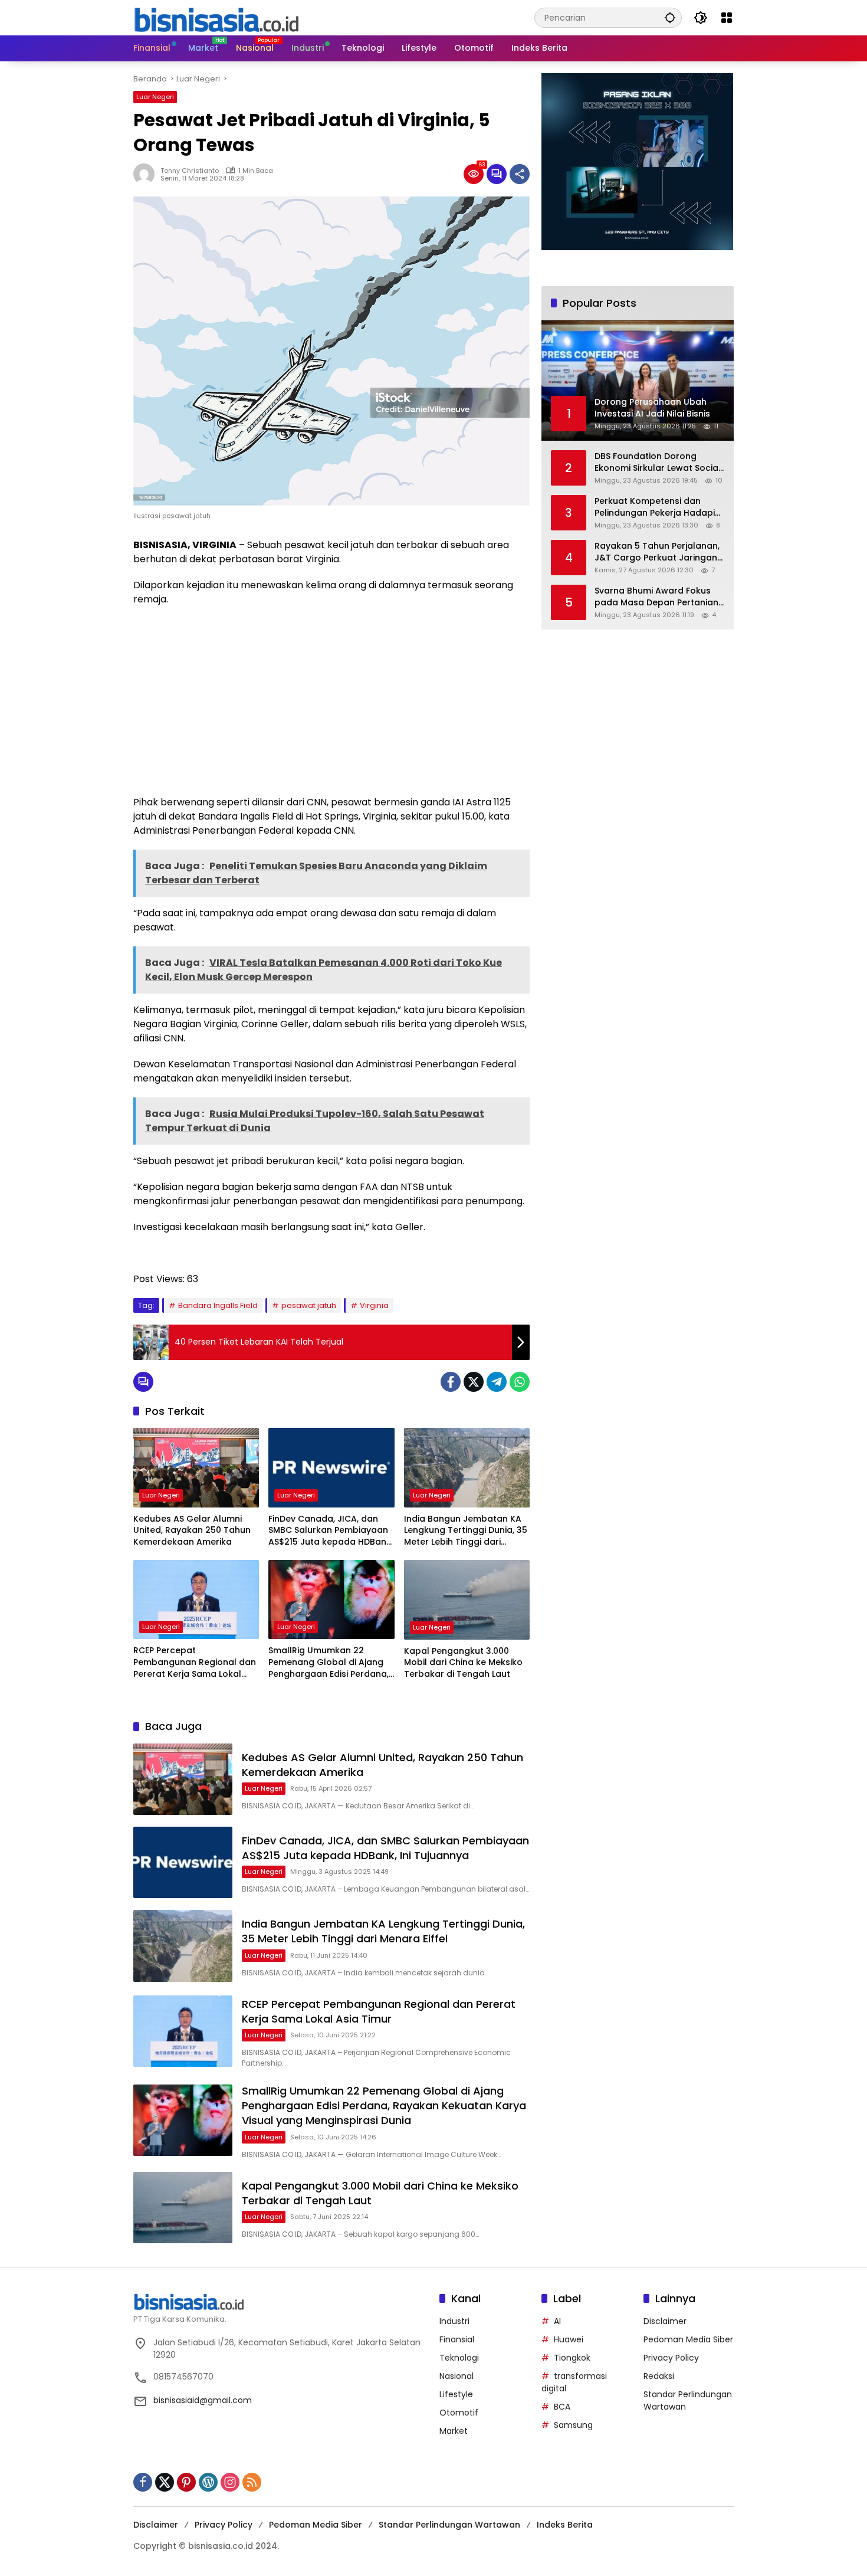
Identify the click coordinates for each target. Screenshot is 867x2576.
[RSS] (252, 2482)
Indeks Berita (565, 2525)
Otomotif (459, 2413)
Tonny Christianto (190, 171)
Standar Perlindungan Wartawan (449, 2525)
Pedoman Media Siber (688, 2339)
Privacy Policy (671, 2358)
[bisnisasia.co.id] (216, 17)
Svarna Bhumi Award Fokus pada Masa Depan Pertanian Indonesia (656, 597)
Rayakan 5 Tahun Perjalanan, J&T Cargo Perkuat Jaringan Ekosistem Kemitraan (657, 552)
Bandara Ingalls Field (218, 1305)
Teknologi (459, 2358)
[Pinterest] (186, 2482)
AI (557, 2321)
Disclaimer (665, 2321)
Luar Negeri (155, 97)
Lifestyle (456, 2394)
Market (454, 2431)
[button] (670, 17)
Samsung (573, 2425)
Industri (454, 2321)
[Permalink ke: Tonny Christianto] (147, 174)
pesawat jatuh (309, 1305)
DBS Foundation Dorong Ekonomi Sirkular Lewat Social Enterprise (658, 462)
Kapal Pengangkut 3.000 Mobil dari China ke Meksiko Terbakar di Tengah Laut (463, 1663)
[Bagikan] (520, 174)
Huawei (569, 2339)
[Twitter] (474, 1382)
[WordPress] (208, 2482)
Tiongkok (572, 2358)
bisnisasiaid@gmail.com (203, 2400)
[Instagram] (230, 2482)
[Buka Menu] (727, 18)
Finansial (457, 2339)
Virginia (374, 1305)
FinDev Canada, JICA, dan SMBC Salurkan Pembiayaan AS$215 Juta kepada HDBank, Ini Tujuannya (331, 1531)
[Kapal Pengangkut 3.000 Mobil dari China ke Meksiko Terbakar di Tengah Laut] (467, 1600)
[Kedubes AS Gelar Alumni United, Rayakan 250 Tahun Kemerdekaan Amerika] (196, 1467)
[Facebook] (451, 1382)
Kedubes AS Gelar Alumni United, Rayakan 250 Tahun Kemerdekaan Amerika (192, 1530)
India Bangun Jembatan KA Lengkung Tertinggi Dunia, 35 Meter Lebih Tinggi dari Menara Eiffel (466, 1531)
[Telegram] (497, 1382)
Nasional (457, 2376)
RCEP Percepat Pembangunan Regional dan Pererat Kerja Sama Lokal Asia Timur (195, 1662)
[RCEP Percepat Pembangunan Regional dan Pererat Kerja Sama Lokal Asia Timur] (196, 1600)
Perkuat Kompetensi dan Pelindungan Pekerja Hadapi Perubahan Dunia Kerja (655, 507)
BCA (562, 2407)
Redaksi (659, 2376)
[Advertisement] (331, 701)
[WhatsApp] (520, 1382)
